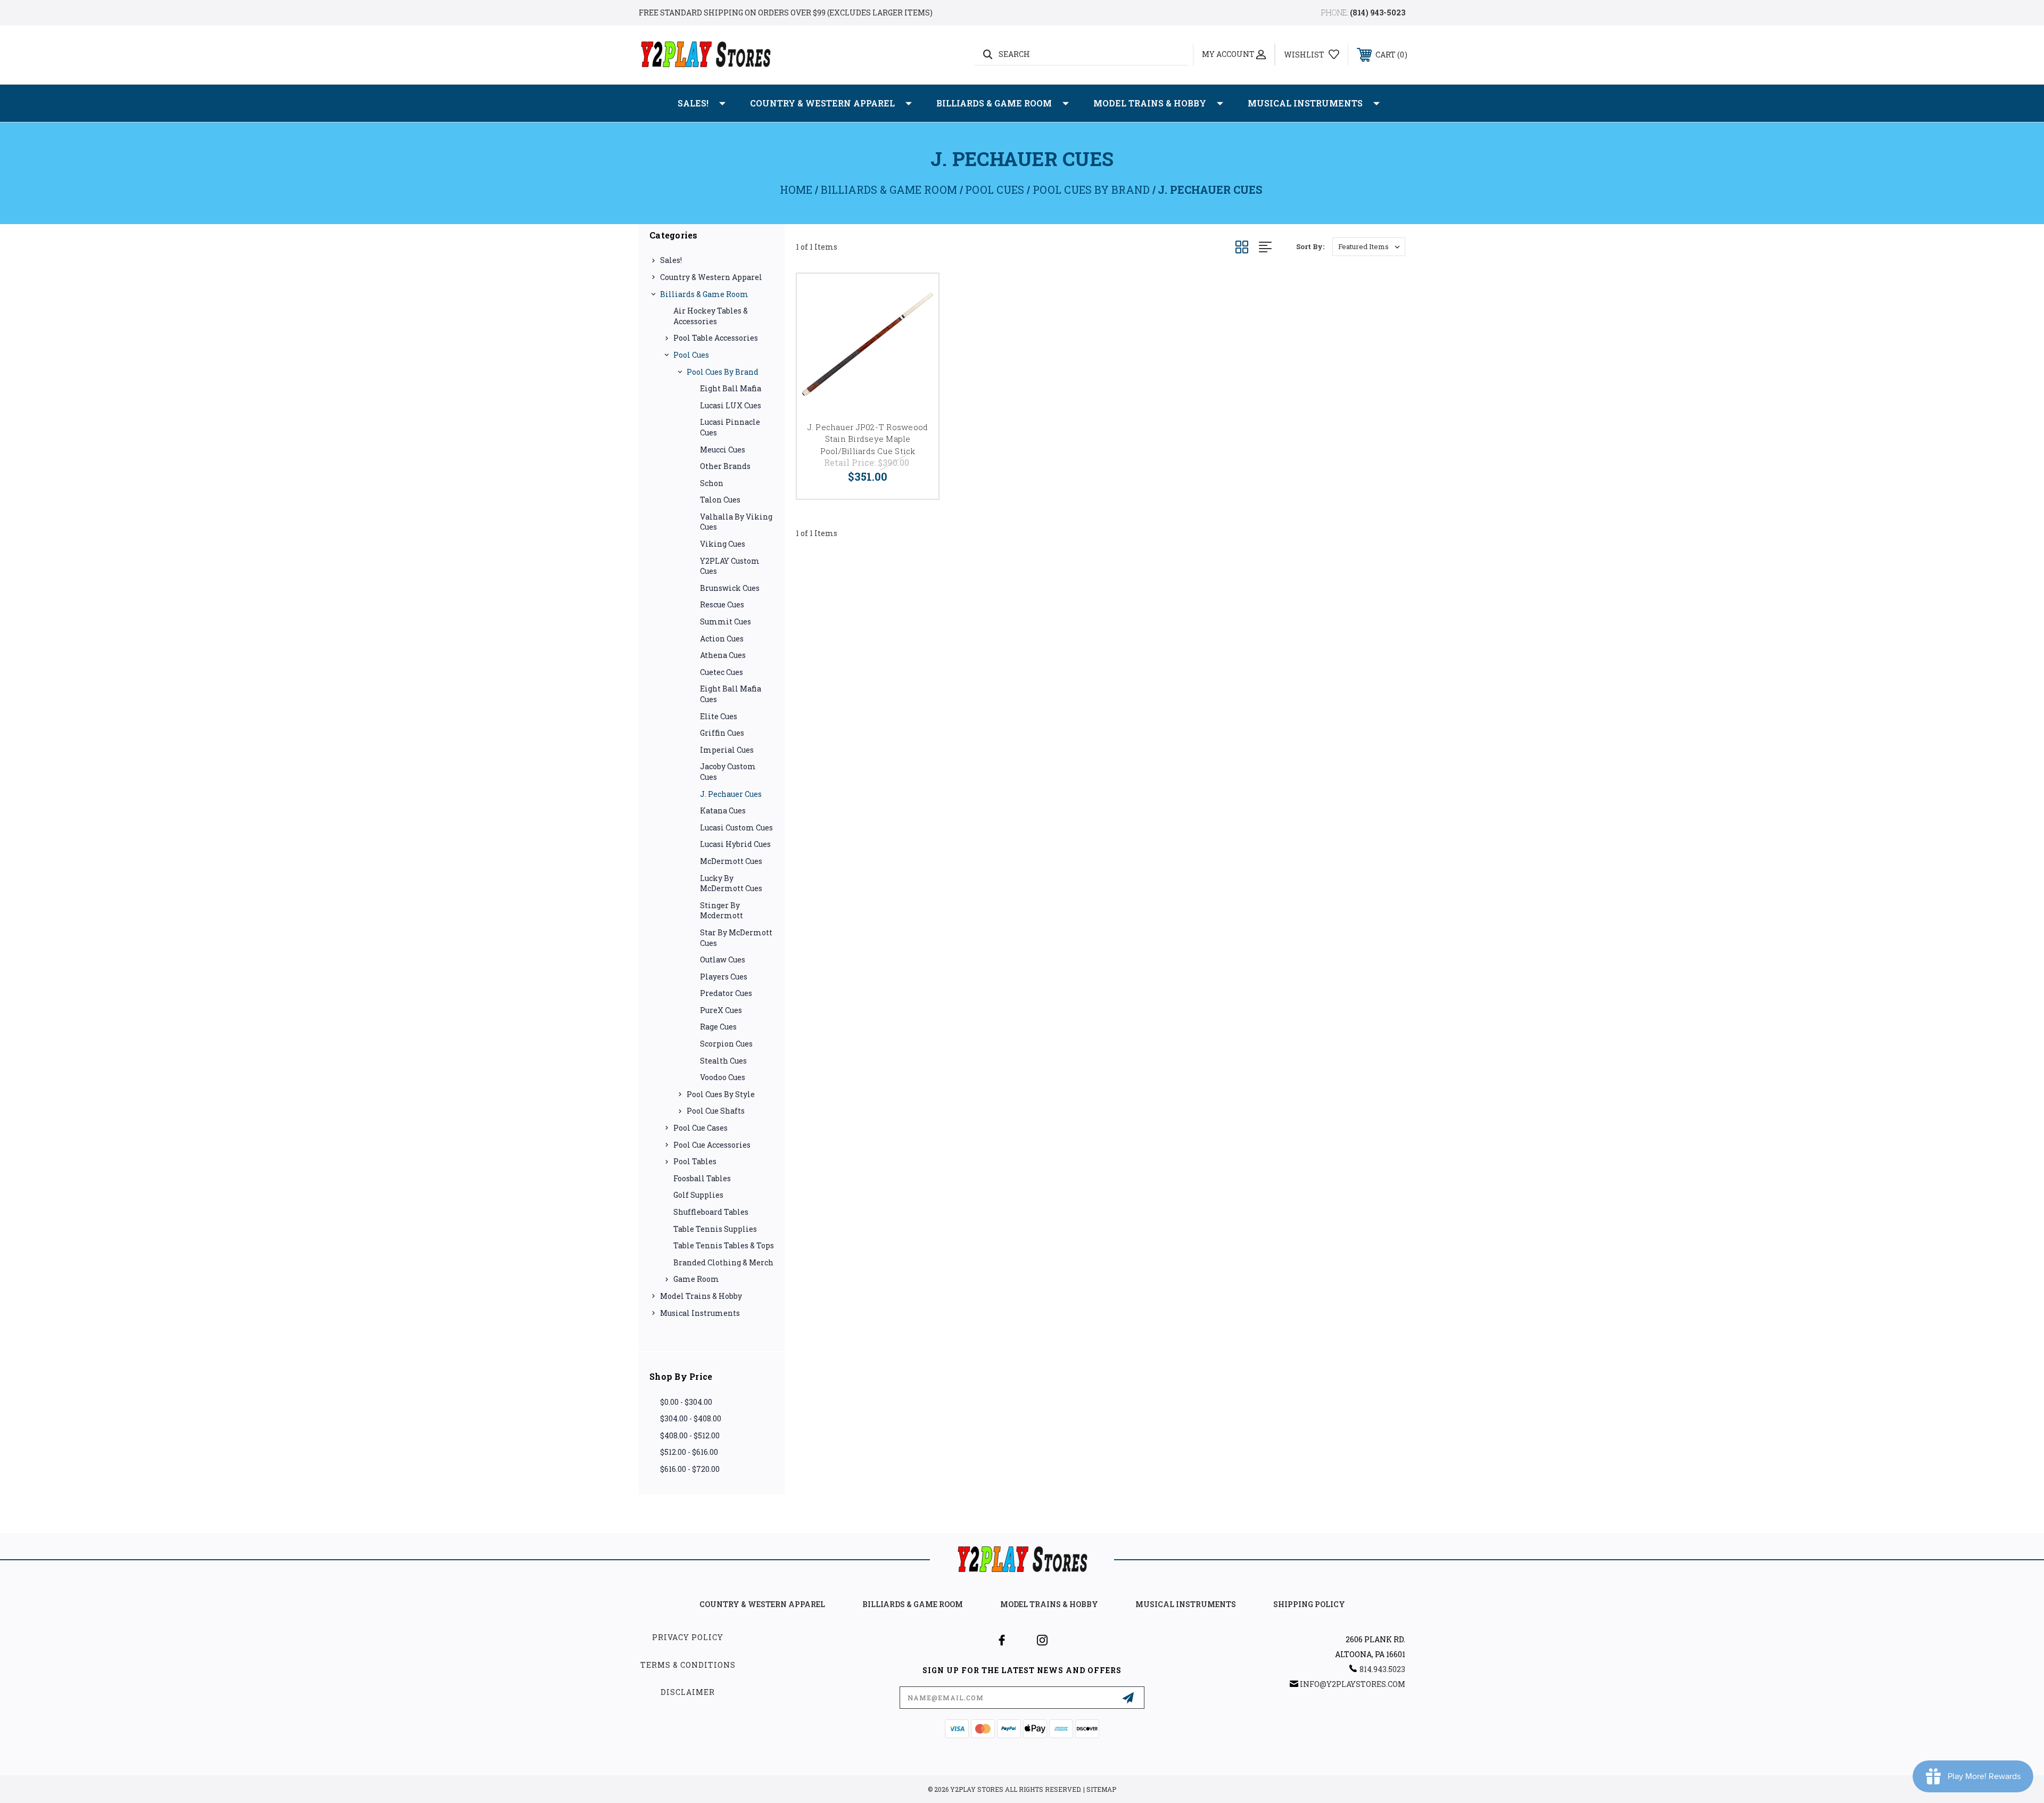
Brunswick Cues (730, 588)
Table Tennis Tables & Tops (724, 1245)
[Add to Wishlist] (917, 295)
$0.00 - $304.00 (686, 1402)
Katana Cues (723, 810)
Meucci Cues (723, 450)
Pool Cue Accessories (712, 1145)
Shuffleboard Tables (711, 1212)
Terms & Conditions (688, 1665)
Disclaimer (688, 1692)
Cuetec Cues (722, 672)
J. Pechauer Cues (731, 794)
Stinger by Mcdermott (722, 911)
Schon (712, 483)
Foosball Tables (702, 1178)
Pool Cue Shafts (716, 1111)
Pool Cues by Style (721, 1094)
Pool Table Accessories (716, 338)
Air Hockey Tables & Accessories (711, 316)
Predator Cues (726, 993)
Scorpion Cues (726, 1044)
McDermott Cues (731, 861)
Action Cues (722, 639)
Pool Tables (695, 1161)
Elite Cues (719, 716)
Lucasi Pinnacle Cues (730, 427)
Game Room (696, 1279)
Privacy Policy (688, 1637)
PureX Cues (721, 1010)
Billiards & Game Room (994, 103)
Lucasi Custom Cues (736, 828)
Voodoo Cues (723, 1077)
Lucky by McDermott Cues (731, 883)
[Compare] (917, 322)
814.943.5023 (1382, 1669)
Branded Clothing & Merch (723, 1262)
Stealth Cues (723, 1061)
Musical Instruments (1305, 103)
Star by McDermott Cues (736, 938)
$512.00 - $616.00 (689, 1452)
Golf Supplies (698, 1195)
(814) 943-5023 (1378, 13)
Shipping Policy (1309, 1604)
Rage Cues (718, 1027)
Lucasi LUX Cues (731, 405)
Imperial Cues (727, 750)
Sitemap (1101, 1789)
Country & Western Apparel (822, 103)
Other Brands (725, 466)
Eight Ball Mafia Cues (731, 694)
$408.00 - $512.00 (690, 1435)
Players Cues (724, 977)
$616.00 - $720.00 (690, 1469)
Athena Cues (723, 655)
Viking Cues (723, 544)
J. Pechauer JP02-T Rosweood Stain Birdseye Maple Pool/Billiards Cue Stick (868, 439)
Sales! (693, 103)
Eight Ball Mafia (731, 388)
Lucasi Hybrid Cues (735, 844)
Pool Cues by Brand (723, 372)
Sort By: (1310, 246)
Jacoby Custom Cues (728, 772)
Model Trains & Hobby (1150, 103)
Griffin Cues (722, 733)
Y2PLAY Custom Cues (730, 566)
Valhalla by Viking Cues (736, 522)
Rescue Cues (722, 604)
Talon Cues (720, 500)
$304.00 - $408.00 (691, 1418)
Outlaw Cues (723, 960)
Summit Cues (726, 621)
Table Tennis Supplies (715, 1229)
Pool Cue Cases (700, 1128)
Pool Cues (691, 355)
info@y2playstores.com (1353, 1684)
